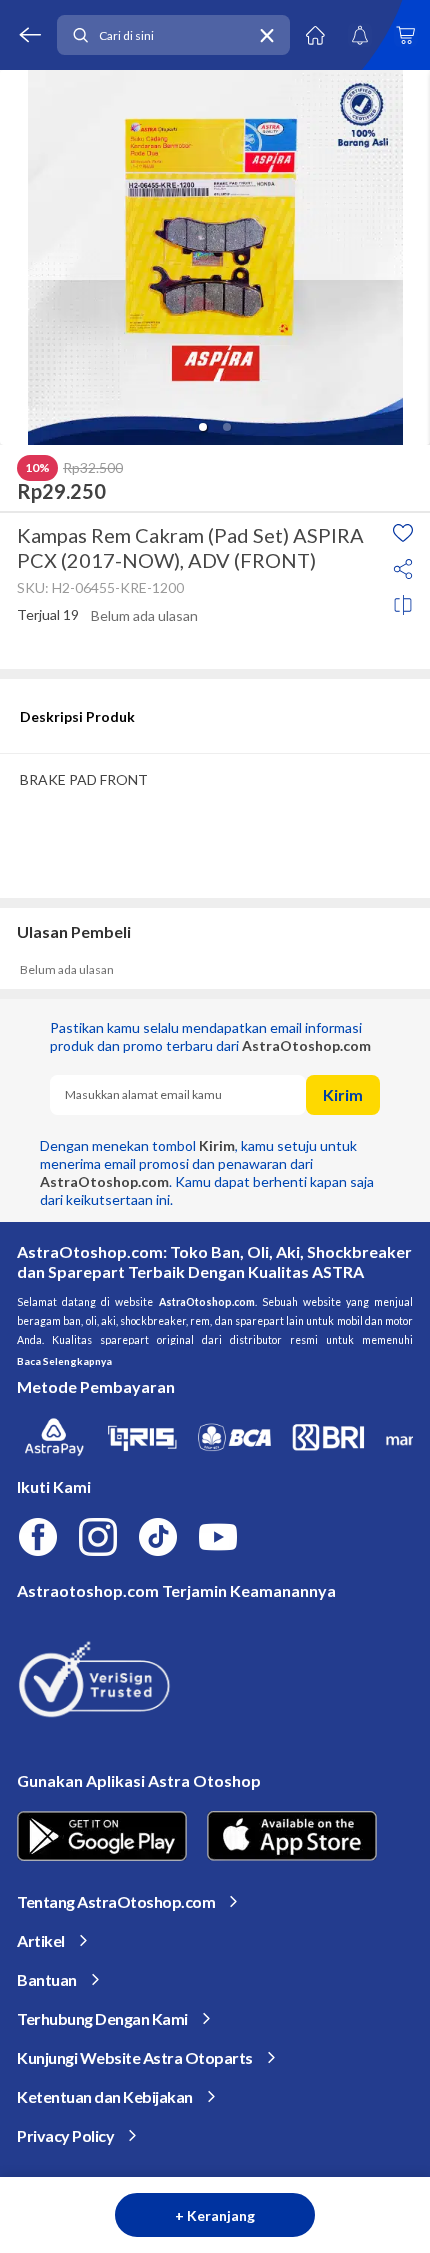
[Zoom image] (215, 257)
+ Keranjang (215, 2215)
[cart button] (405, 35)
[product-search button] (80, 35)
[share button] (403, 569)
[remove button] (267, 35)
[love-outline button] (403, 533)
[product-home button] (315, 35)
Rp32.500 (93, 468)
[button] (203, 427)
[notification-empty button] (360, 35)
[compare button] (403, 605)
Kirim (343, 1094)
